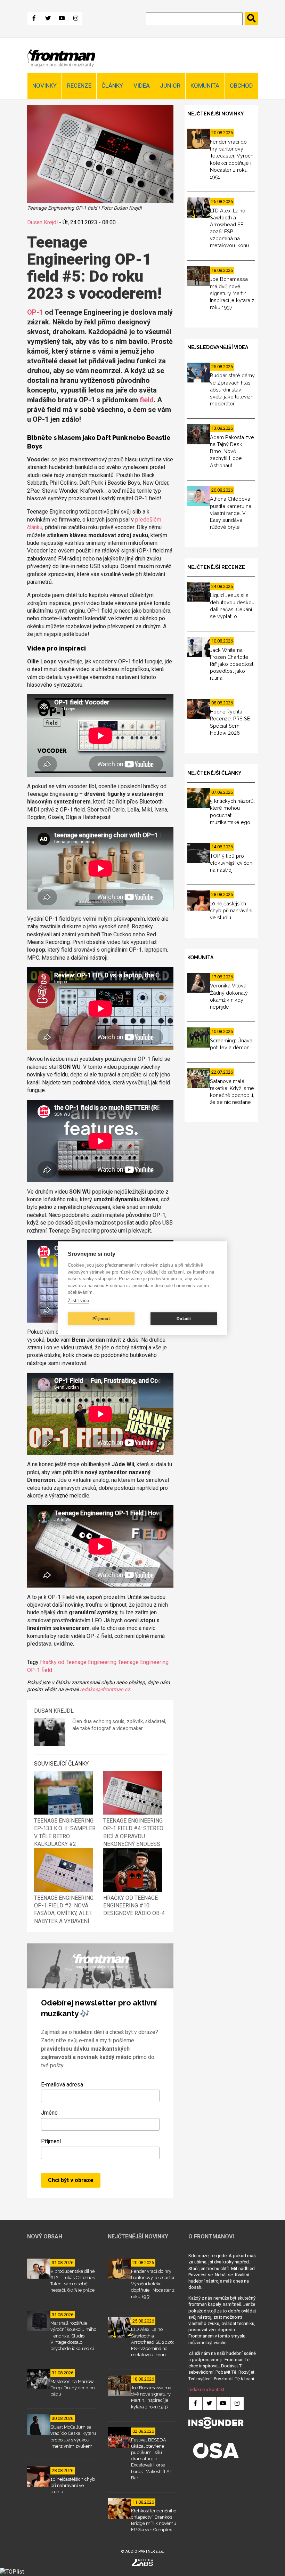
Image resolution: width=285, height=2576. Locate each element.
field (147, 400)
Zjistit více (78, 1301)
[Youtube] (62, 18)
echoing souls (109, 1722)
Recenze (79, 86)
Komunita (205, 86)
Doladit (184, 1319)
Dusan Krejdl (42, 222)
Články (112, 86)
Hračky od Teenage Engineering (78, 1662)
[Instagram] (76, 18)
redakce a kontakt (206, 2389)
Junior (170, 86)
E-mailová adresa (62, 2085)
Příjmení (51, 2141)
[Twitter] (48, 18)
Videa (142, 86)
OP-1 (35, 312)
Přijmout (101, 1319)
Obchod (241, 86)
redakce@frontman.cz (105, 1690)
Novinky (44, 86)
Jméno (49, 2113)
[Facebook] (34, 18)
